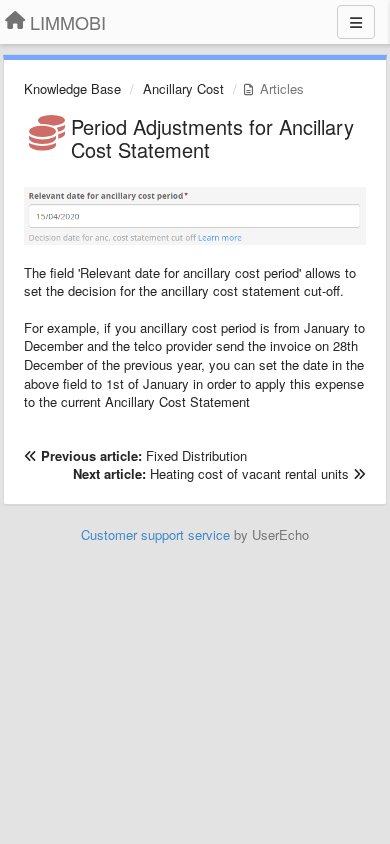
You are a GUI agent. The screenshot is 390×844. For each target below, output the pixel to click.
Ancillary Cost (183, 88)
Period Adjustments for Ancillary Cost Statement (212, 138)
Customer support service (155, 534)
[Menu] (356, 22)
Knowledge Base (72, 88)
